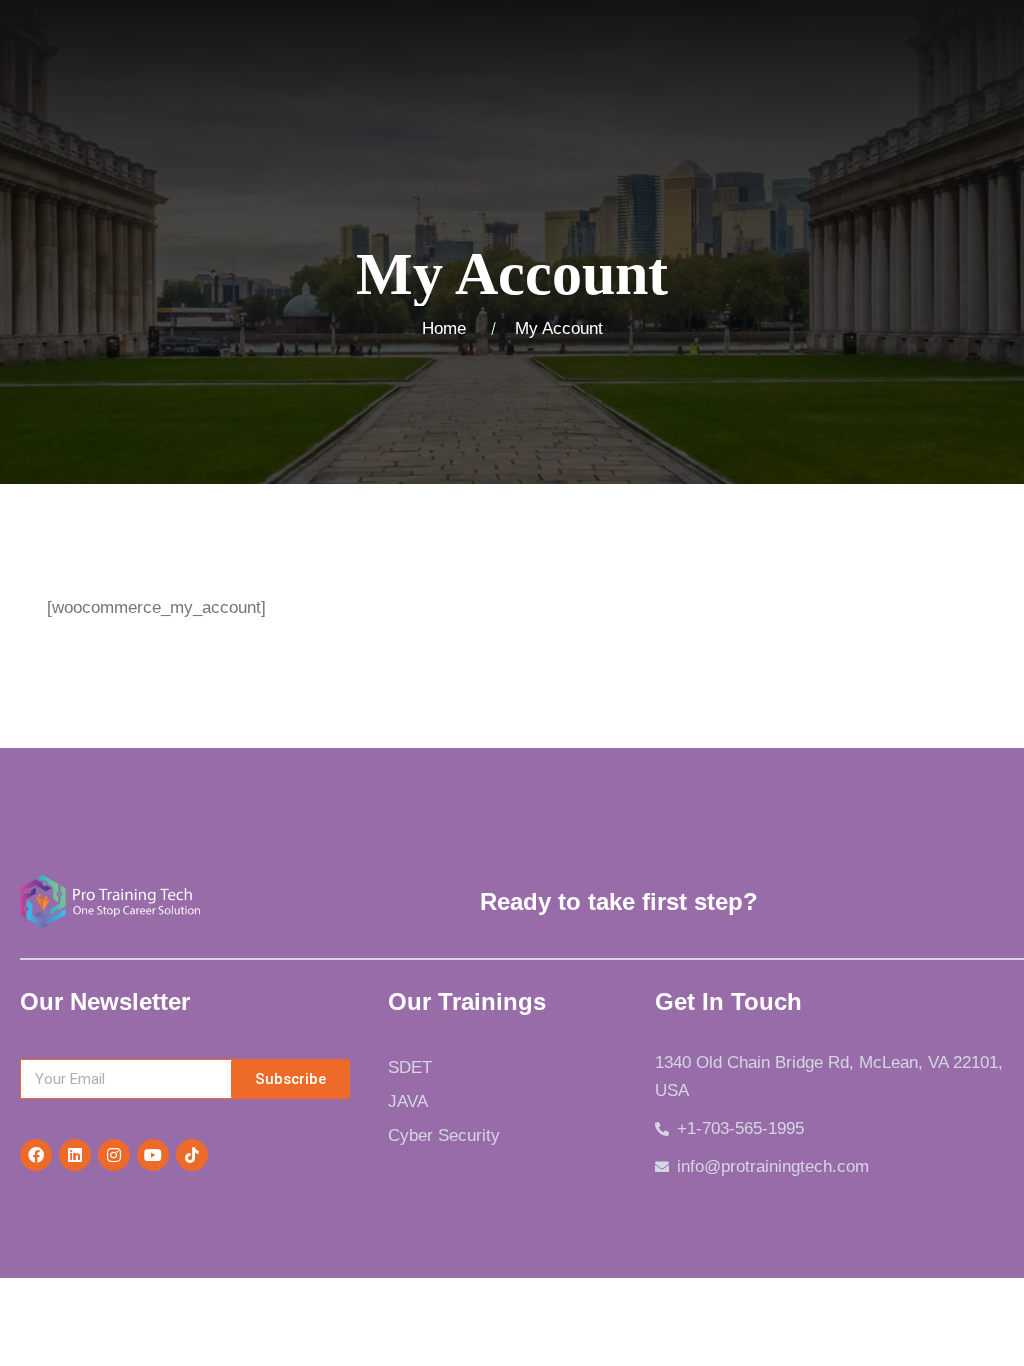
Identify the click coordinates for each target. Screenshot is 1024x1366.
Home (449, 328)
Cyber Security (444, 1135)
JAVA (408, 1101)
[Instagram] (114, 1155)
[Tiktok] (192, 1155)
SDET (410, 1067)
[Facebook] (36, 1155)
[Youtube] (153, 1155)
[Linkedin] (75, 1155)
